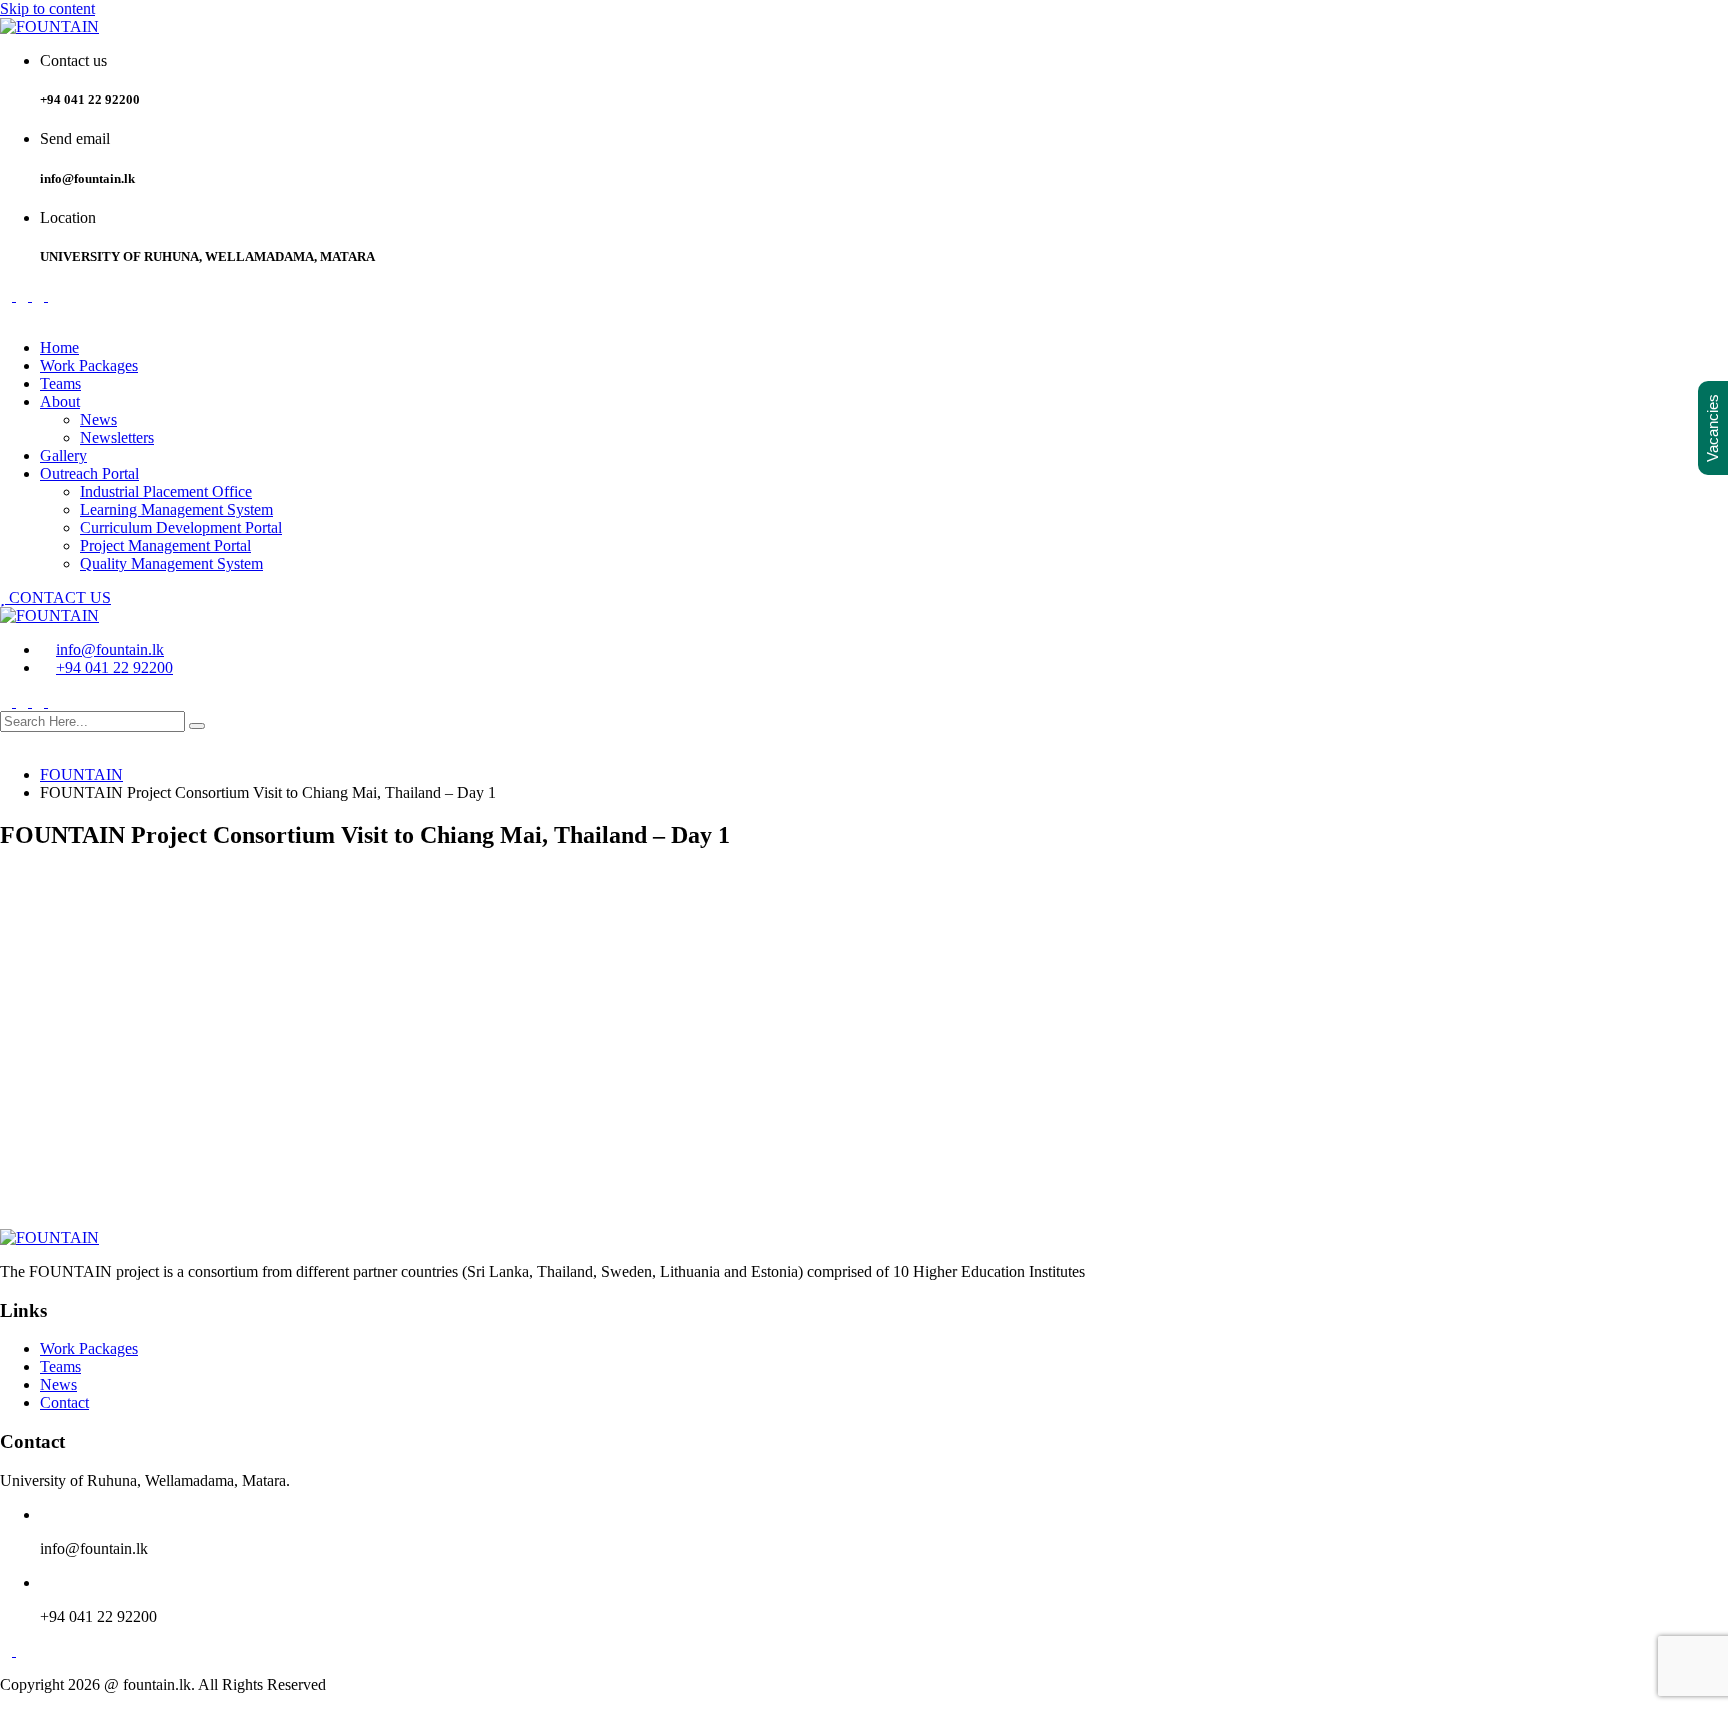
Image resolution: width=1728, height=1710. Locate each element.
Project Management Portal (165, 545)
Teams (60, 383)
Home (59, 347)
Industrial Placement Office (166, 491)
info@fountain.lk (110, 649)
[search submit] (197, 726)
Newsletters (117, 437)
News (98, 419)
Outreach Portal (89, 473)
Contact (64, 1402)
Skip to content (47, 8)
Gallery (63, 455)
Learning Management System (176, 509)
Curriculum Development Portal (181, 527)
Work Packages (89, 365)
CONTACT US (58, 597)
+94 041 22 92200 (114, 667)
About (60, 401)
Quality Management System (171, 563)
